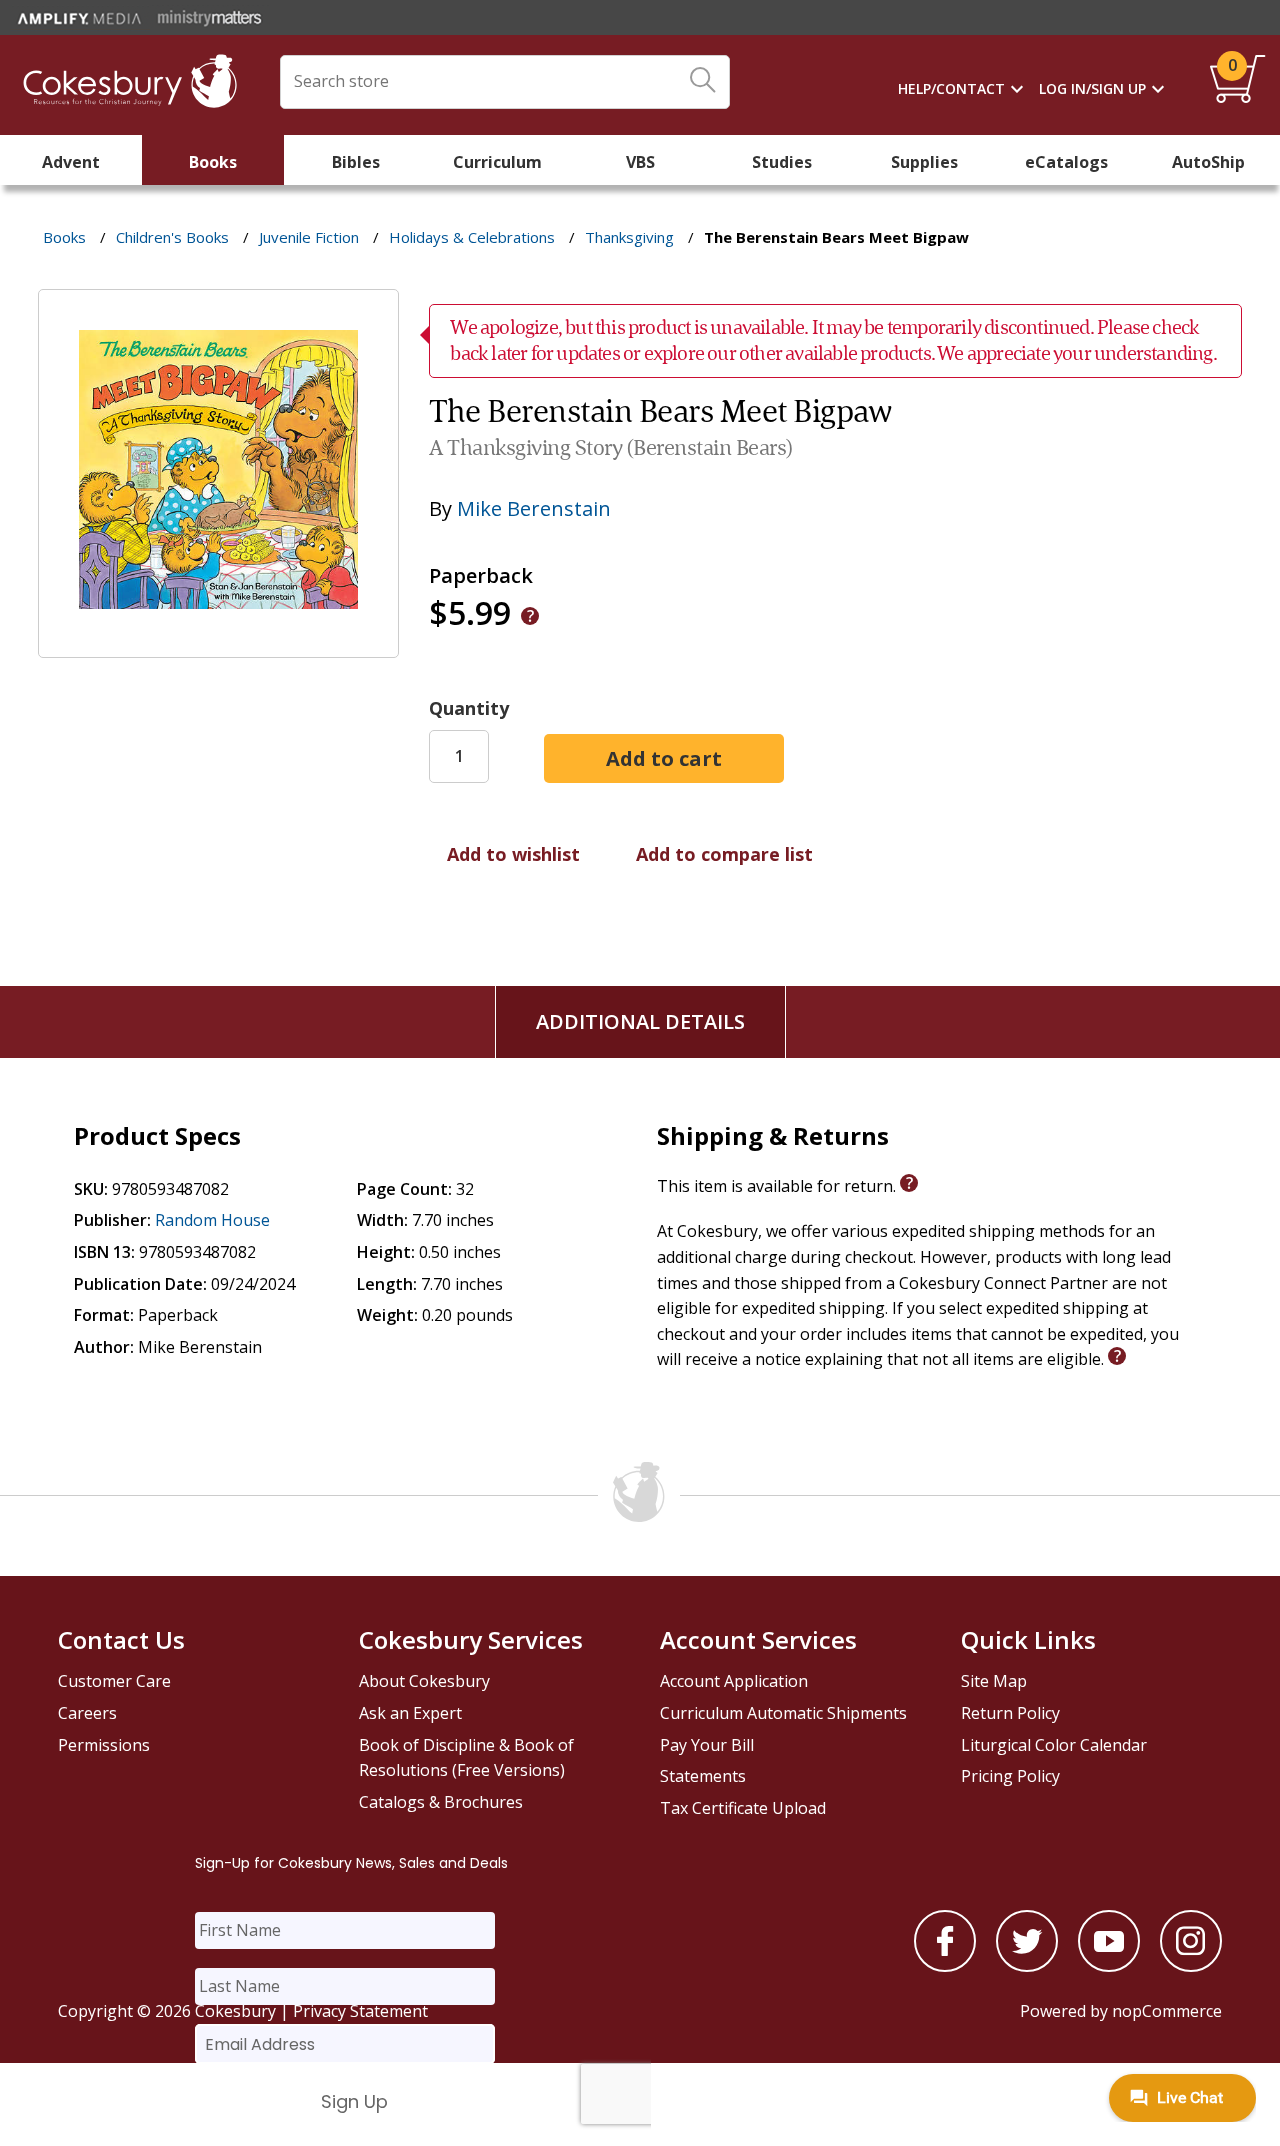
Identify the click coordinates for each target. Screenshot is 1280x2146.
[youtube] (1109, 1966)
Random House (212, 1220)
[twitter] (1027, 1966)
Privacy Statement (360, 2011)
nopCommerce (1167, 2011)
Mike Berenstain (534, 508)
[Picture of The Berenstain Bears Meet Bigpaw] (218, 643)
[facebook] (945, 1966)
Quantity (469, 708)
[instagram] (1191, 1966)
